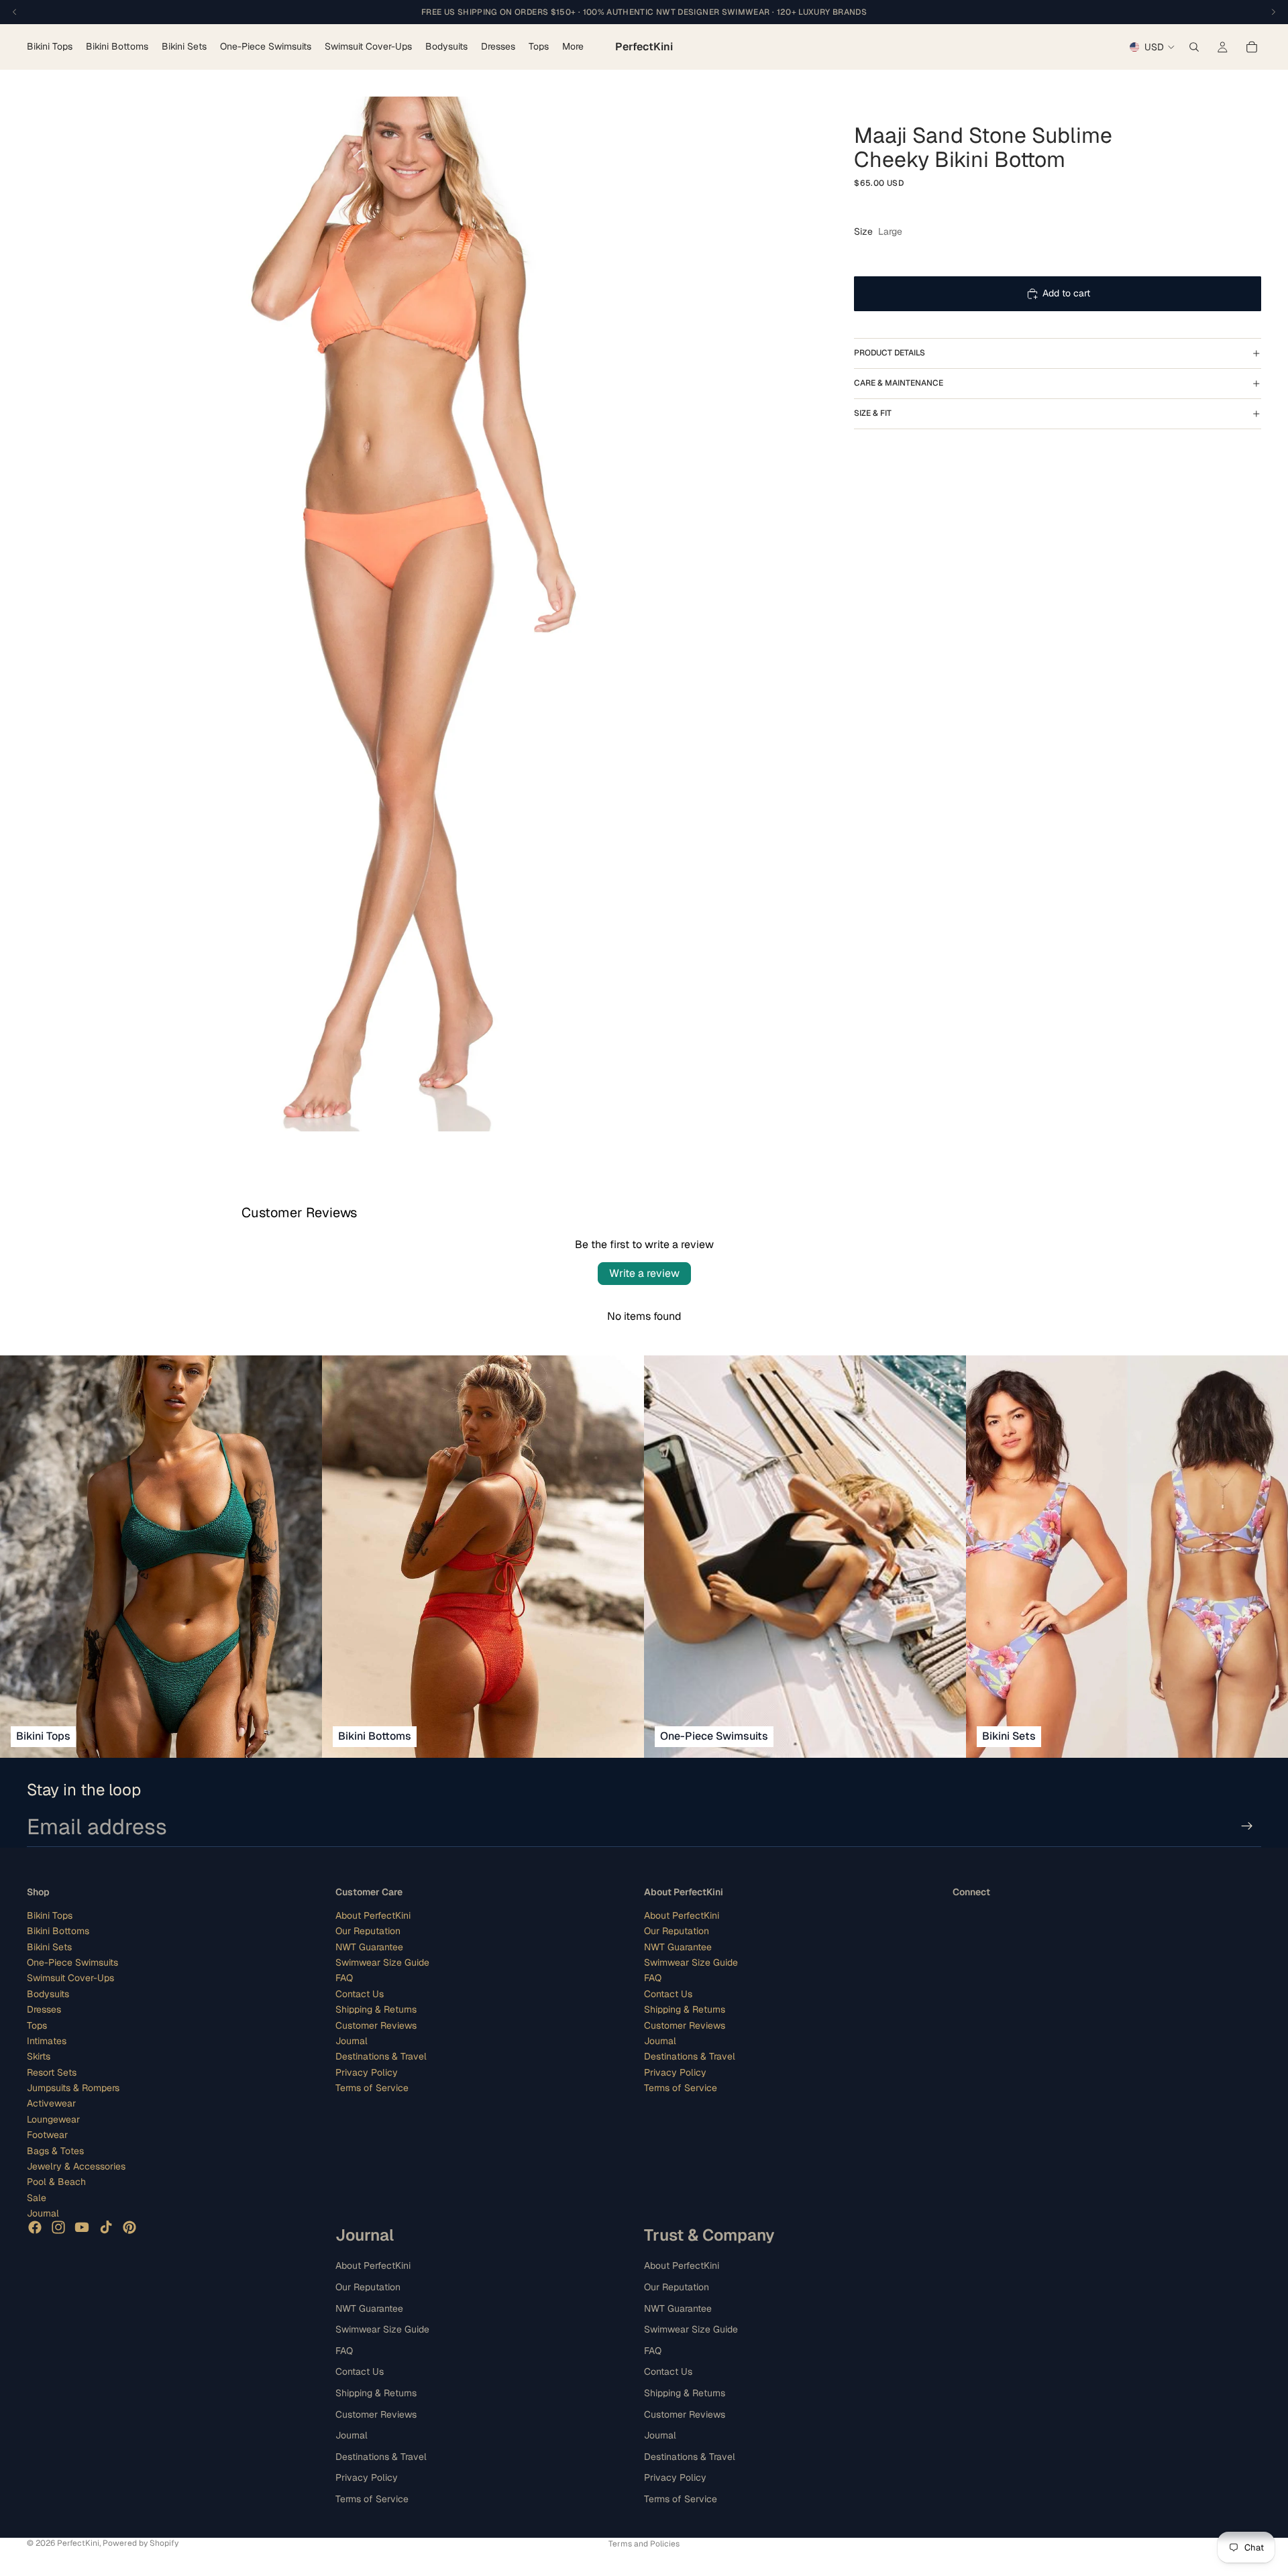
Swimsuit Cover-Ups (70, 1978)
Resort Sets (52, 2072)
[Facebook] (35, 2227)
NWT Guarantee (369, 1946)
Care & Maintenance (899, 383)
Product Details (890, 353)
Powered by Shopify (141, 2543)
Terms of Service (372, 2088)
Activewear (51, 2103)
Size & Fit (873, 413)
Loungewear (53, 2119)
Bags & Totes (55, 2150)
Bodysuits (48, 1993)
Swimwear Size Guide (382, 1962)
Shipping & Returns (376, 2009)
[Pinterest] (129, 2227)
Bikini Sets (49, 1946)
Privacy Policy (367, 2072)
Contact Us (360, 1993)
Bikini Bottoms (58, 1931)
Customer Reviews (376, 2025)
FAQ (344, 1978)
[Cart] (1252, 47)
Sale (37, 2198)
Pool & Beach (56, 2182)
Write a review (644, 1273)
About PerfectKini (373, 1915)
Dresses (44, 2009)
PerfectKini (78, 2543)
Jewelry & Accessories (76, 2166)
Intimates (47, 2041)
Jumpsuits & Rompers (73, 2088)
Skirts (39, 2056)
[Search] (1194, 47)
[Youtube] (82, 2227)
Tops (37, 2025)
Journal (43, 2213)
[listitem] (573, 47)
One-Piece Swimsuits (72, 1962)
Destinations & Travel (381, 2056)
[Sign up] (1247, 1826)
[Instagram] (58, 2227)
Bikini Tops (50, 1915)
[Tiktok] (106, 2227)
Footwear (47, 2135)
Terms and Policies (644, 2544)
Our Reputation (368, 1931)
